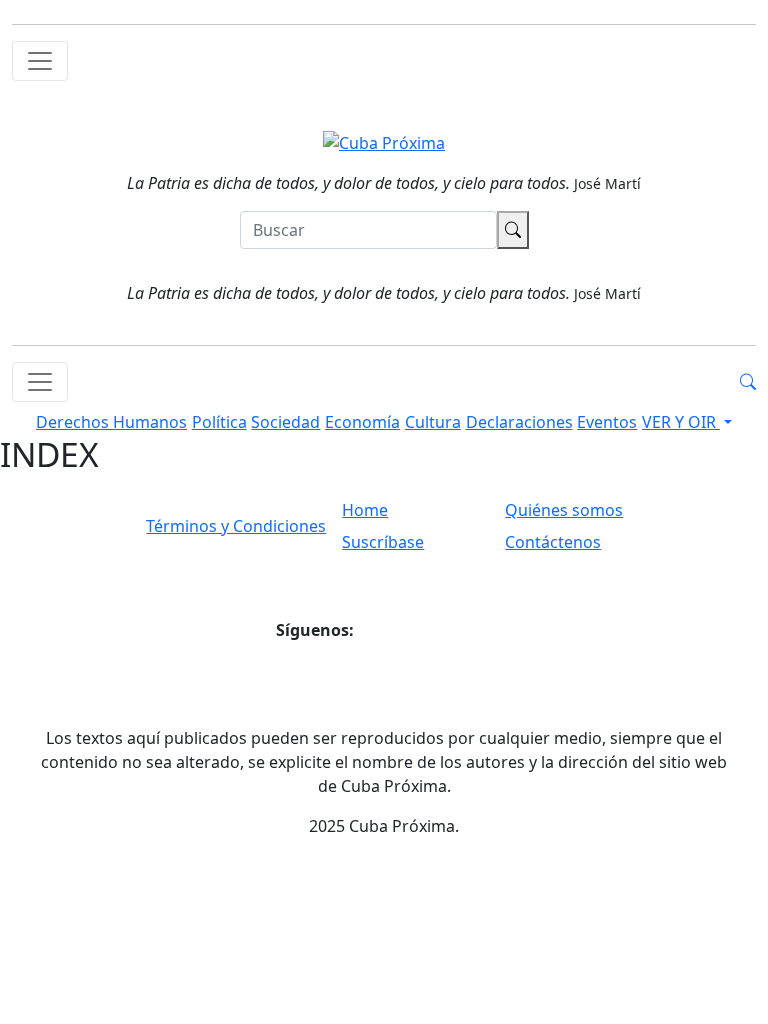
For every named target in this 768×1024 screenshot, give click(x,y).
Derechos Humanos (111, 422)
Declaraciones (519, 422)
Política (219, 422)
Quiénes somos (564, 510)
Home (365, 510)
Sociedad (285, 422)
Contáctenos (553, 542)
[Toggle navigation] (40, 61)
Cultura (433, 422)
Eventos (607, 422)
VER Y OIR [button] (681, 422)
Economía (362, 422)
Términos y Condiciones (236, 526)
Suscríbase (383, 542)
